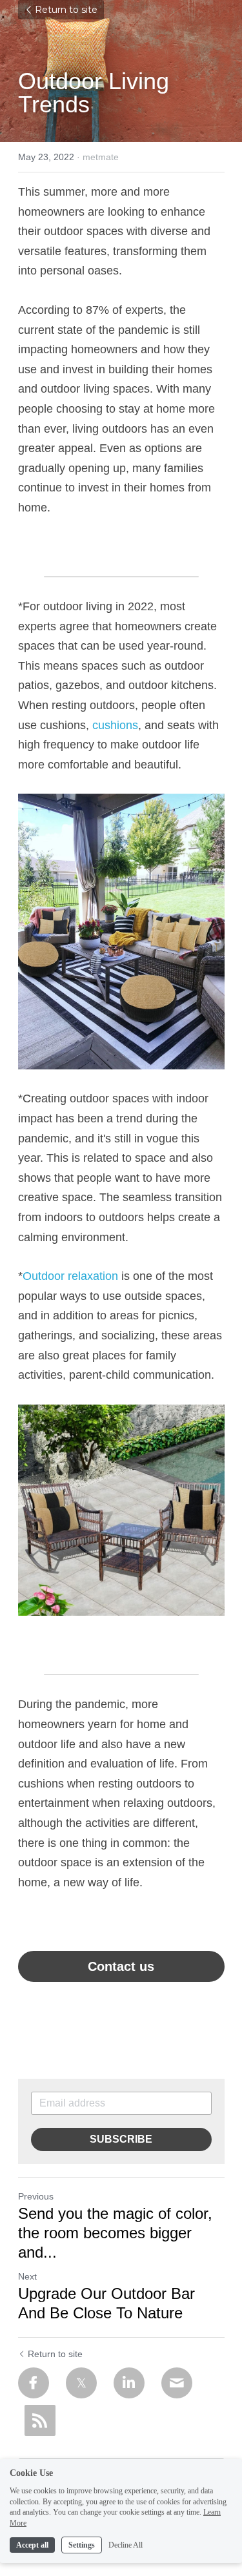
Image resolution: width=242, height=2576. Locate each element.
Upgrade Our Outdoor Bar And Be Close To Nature (106, 2303)
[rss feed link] (40, 2420)
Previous (36, 2196)
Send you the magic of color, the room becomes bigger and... (115, 2233)
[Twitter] (81, 2383)
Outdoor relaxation (70, 1276)
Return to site (66, 10)
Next (27, 2276)
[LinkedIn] (129, 2383)
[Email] (177, 2383)
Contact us (121, 1966)
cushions (115, 725)
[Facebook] (34, 2383)
